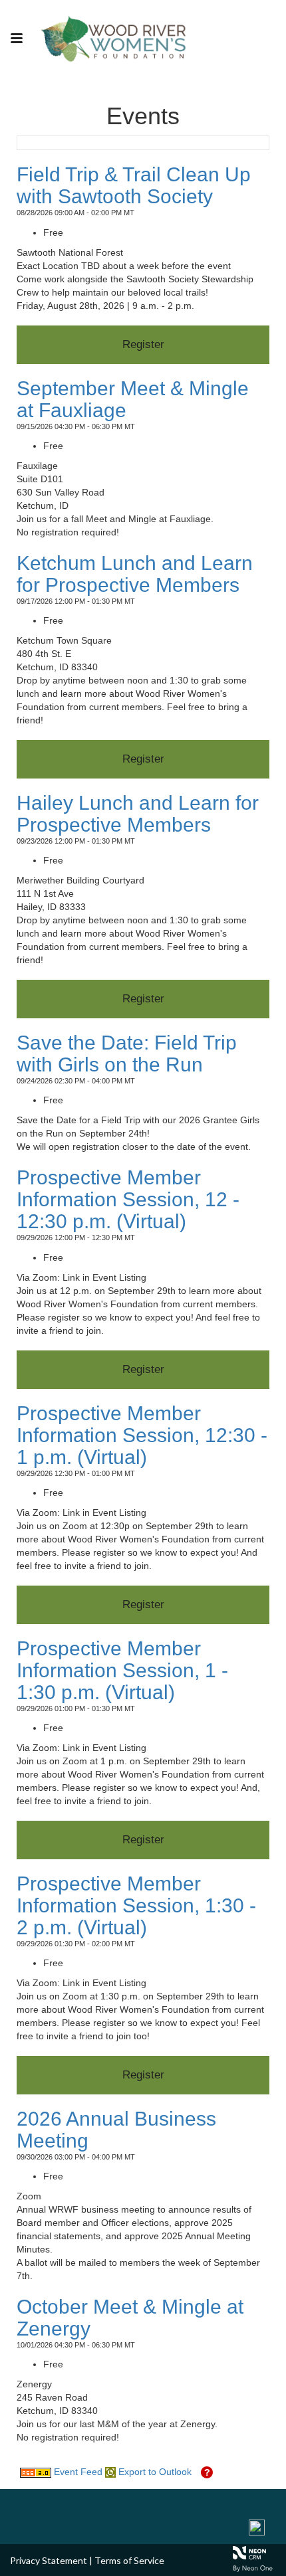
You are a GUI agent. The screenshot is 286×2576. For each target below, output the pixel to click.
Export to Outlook (154, 2472)
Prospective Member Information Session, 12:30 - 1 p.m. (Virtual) (142, 1435)
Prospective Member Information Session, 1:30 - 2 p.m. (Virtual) (136, 1905)
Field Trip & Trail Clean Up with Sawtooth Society (134, 185)
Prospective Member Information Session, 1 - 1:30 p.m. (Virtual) (122, 1670)
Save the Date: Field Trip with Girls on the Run (127, 1054)
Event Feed (77, 2472)
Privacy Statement (49, 2560)
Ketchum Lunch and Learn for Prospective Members (135, 574)
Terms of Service (129, 2560)
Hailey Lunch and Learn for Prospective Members (138, 814)
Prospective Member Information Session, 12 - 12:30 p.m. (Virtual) (128, 1199)
